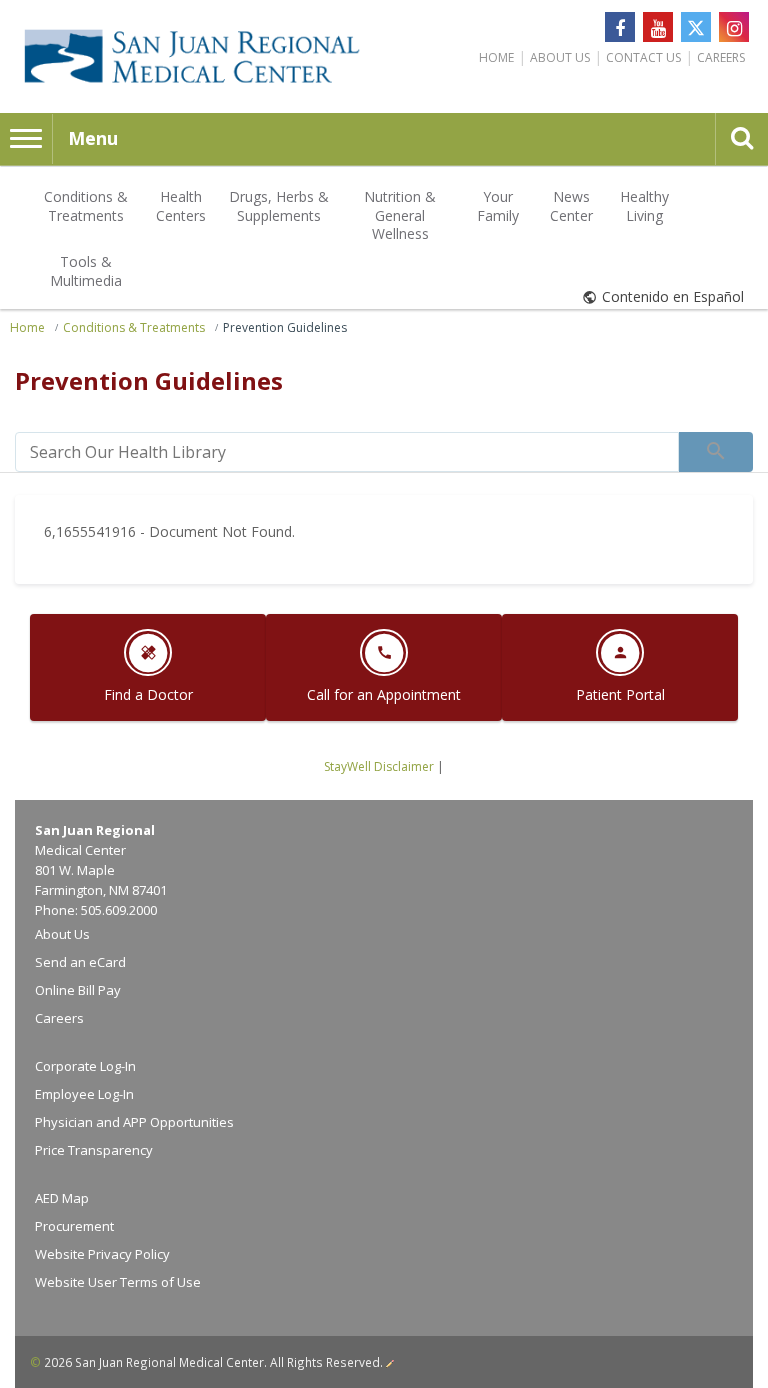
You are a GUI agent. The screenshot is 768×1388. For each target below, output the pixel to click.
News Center (571, 205)
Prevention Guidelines (285, 327)
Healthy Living (644, 205)
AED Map (62, 1198)
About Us (560, 57)
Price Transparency (94, 1150)
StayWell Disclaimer (379, 766)
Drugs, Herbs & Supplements (279, 205)
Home (496, 57)
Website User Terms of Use (118, 1282)
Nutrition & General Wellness (400, 214)
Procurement (74, 1226)
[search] (347, 452)
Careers (721, 57)
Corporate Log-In (85, 1066)
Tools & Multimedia (86, 270)
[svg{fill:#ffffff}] (696, 27)
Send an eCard (80, 962)
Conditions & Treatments (86, 205)
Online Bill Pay (78, 990)
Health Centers (181, 205)
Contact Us (643, 57)
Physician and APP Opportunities (134, 1122)
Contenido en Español (673, 296)
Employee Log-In (84, 1094)
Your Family (498, 205)
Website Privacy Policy (102, 1254)
